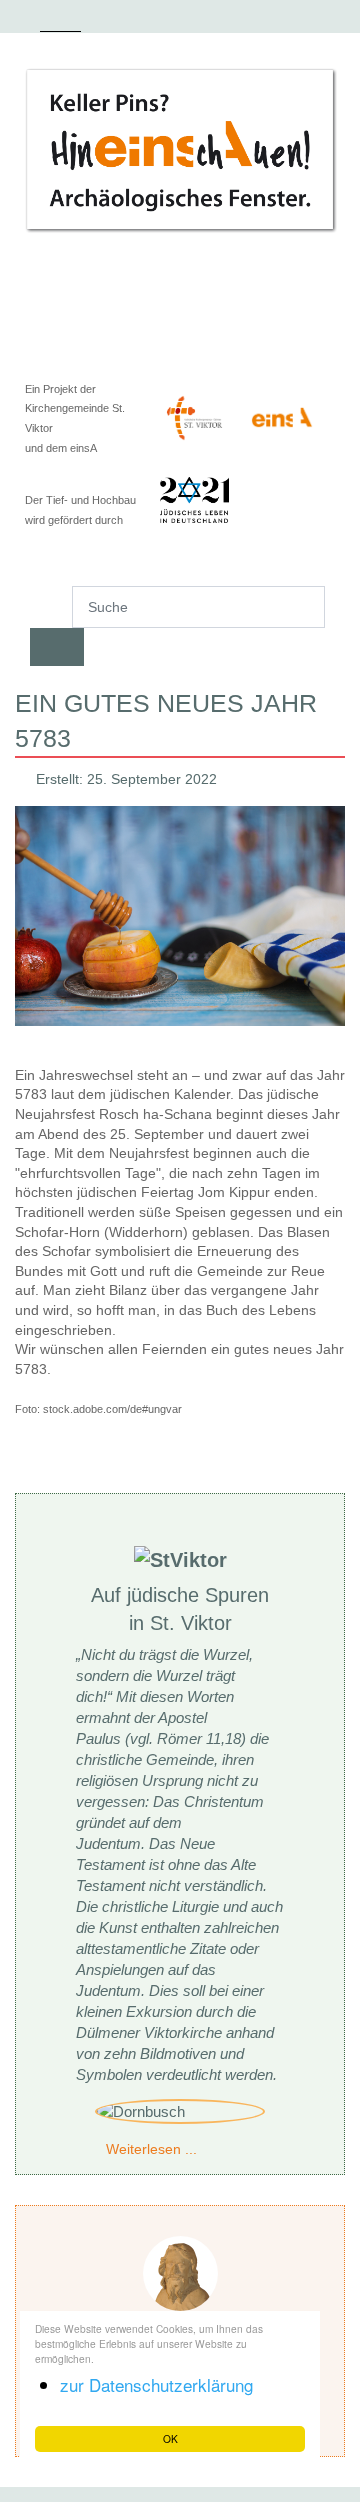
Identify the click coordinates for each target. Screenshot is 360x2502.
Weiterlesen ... (151, 2149)
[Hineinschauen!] (180, 149)
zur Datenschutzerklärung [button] (156, 2384)
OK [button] (170, 2438)
